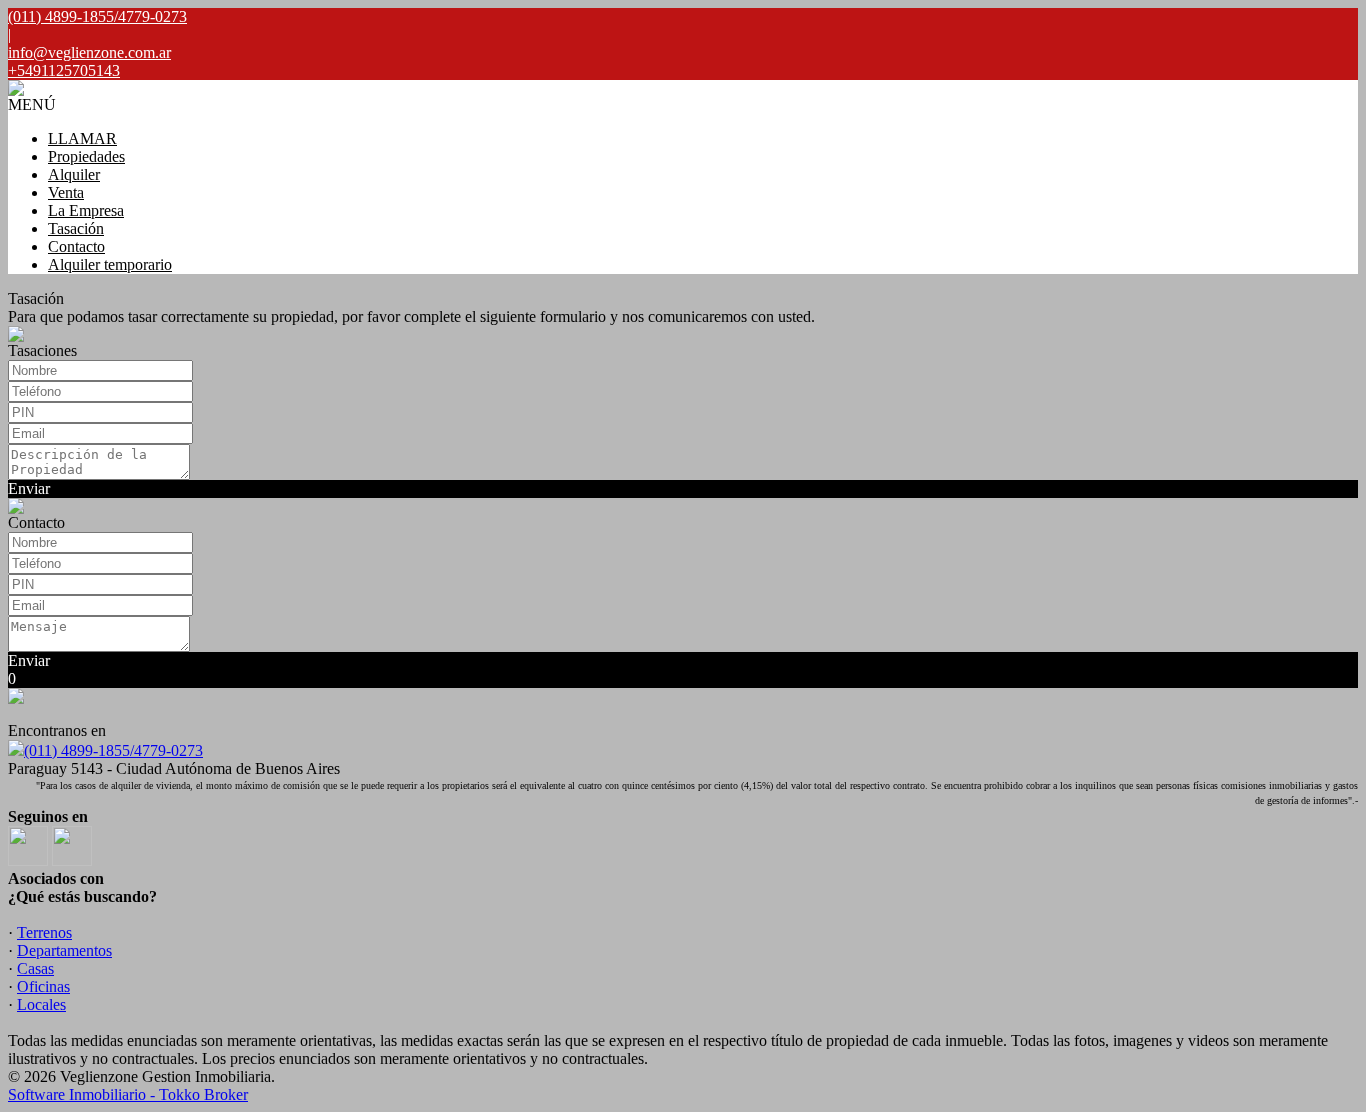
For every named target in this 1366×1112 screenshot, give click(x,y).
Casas (35, 968)
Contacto (76, 246)
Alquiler (74, 174)
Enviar (29, 488)
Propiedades (86, 156)
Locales (41, 1004)
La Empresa (86, 210)
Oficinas (43, 986)
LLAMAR (82, 138)
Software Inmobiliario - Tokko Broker (128, 1094)
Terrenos (44, 932)
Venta (66, 192)
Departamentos (64, 950)
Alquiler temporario (110, 264)
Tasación (76, 228)
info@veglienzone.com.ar (89, 52)
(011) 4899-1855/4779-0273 (113, 750)
